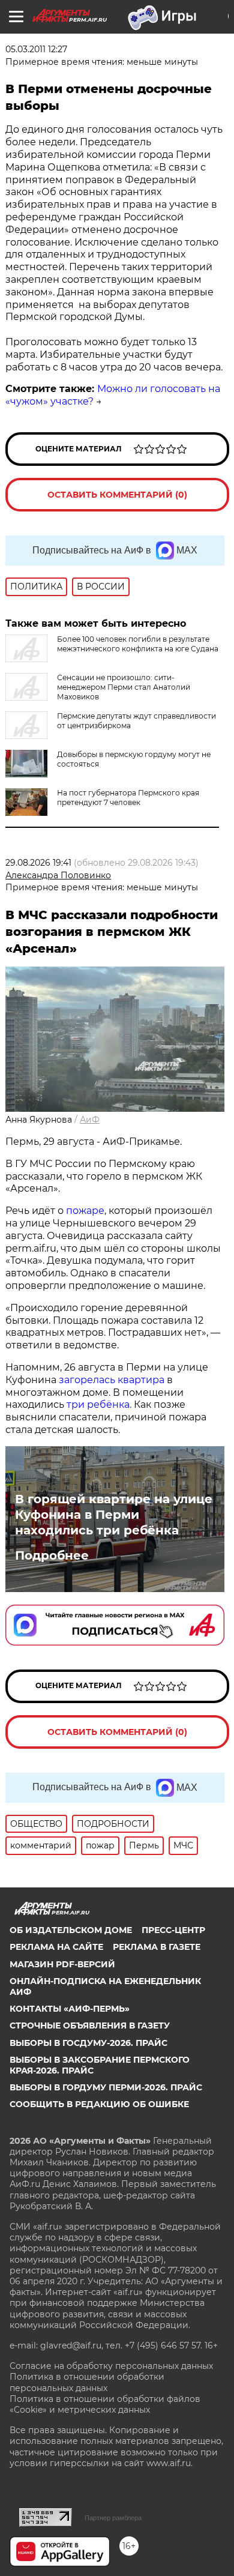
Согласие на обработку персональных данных (111, 2366)
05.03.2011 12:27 (36, 49)
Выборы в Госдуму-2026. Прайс (88, 2043)
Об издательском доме (71, 1930)
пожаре (85, 1211)
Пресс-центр (173, 1930)
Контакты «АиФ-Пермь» (70, 2009)
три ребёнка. (98, 1404)
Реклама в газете (157, 1947)
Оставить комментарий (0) (117, 495)
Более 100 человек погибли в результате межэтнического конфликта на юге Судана (138, 644)
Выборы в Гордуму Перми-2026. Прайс (106, 2087)
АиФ (90, 1120)
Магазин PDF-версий (62, 1964)
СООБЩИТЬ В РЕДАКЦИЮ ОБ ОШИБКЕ (99, 2104)
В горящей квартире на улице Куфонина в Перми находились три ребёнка (114, 1515)
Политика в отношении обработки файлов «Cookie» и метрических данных (105, 2404)
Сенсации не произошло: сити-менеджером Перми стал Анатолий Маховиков (124, 687)
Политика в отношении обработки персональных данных (87, 2382)
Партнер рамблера (113, 2518)
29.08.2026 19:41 (38, 863)
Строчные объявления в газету (90, 2026)
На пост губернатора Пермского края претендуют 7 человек (128, 798)
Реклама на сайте (56, 1947)
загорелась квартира (110, 1380)
